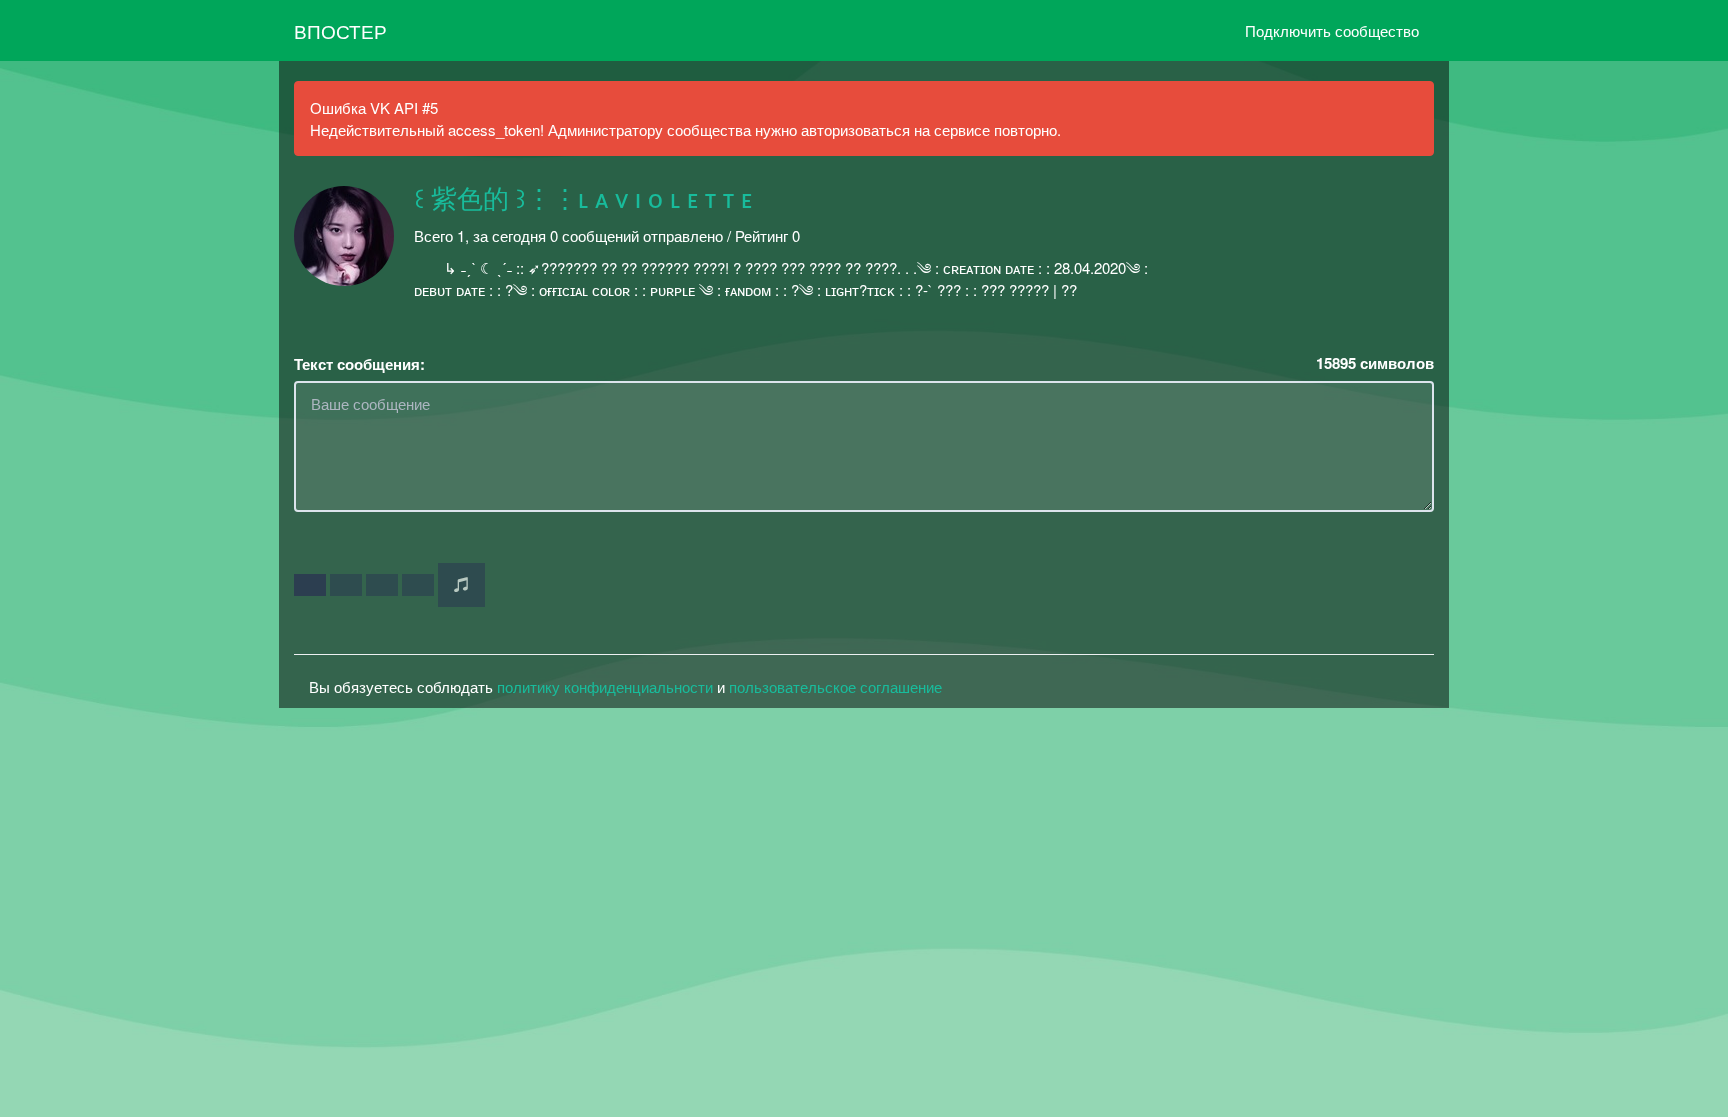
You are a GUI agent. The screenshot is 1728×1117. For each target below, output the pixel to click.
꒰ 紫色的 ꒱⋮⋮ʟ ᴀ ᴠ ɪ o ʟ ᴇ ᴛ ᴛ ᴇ (583, 200)
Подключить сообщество (1332, 30)
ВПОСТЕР (340, 30)
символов (1375, 363)
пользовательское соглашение (835, 686)
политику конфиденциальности (605, 686)
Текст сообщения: (359, 364)
